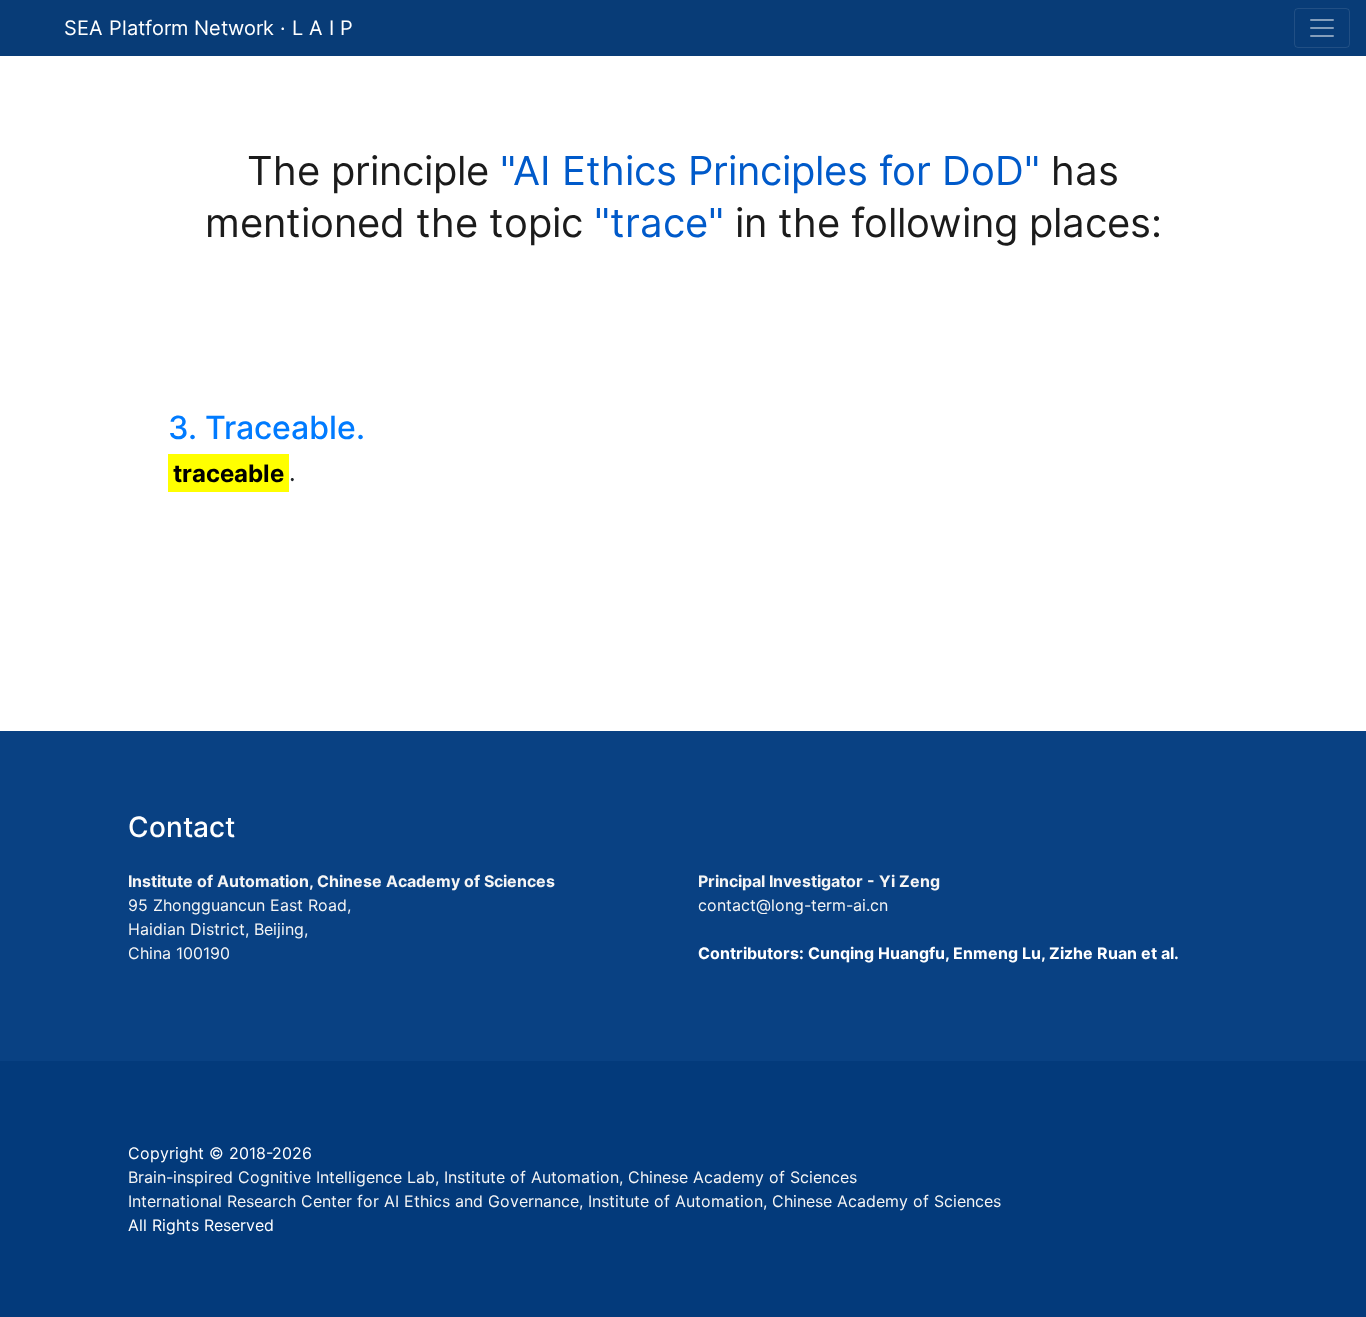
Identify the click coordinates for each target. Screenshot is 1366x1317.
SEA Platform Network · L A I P (208, 28)
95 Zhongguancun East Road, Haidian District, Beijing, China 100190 (239, 929)
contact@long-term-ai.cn (793, 905)
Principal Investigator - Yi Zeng (819, 881)
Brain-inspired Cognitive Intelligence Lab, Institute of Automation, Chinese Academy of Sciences (492, 1177)
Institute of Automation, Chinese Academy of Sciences (341, 881)
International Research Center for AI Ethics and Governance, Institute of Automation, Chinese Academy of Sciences (564, 1201)
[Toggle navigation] (1322, 28)
